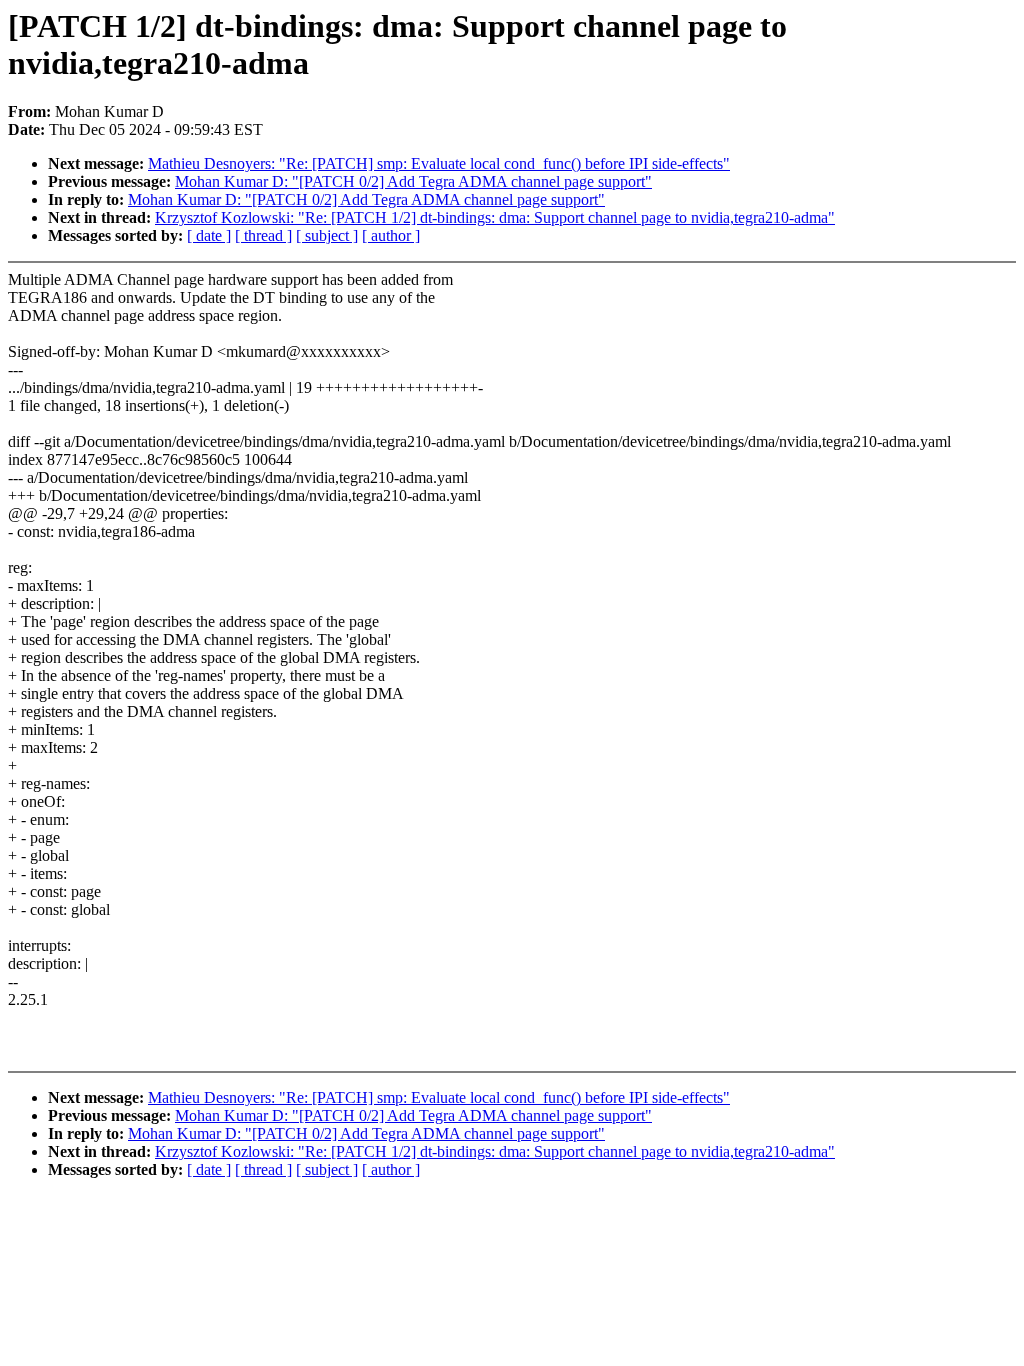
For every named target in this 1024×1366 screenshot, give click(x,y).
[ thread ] (263, 235)
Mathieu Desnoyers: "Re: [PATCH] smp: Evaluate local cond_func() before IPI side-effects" (439, 163)
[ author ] (391, 235)
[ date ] (209, 235)
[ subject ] (327, 235)
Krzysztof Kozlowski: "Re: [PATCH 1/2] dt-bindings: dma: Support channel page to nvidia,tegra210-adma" (495, 217)
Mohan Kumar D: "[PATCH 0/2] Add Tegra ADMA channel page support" (413, 181)
